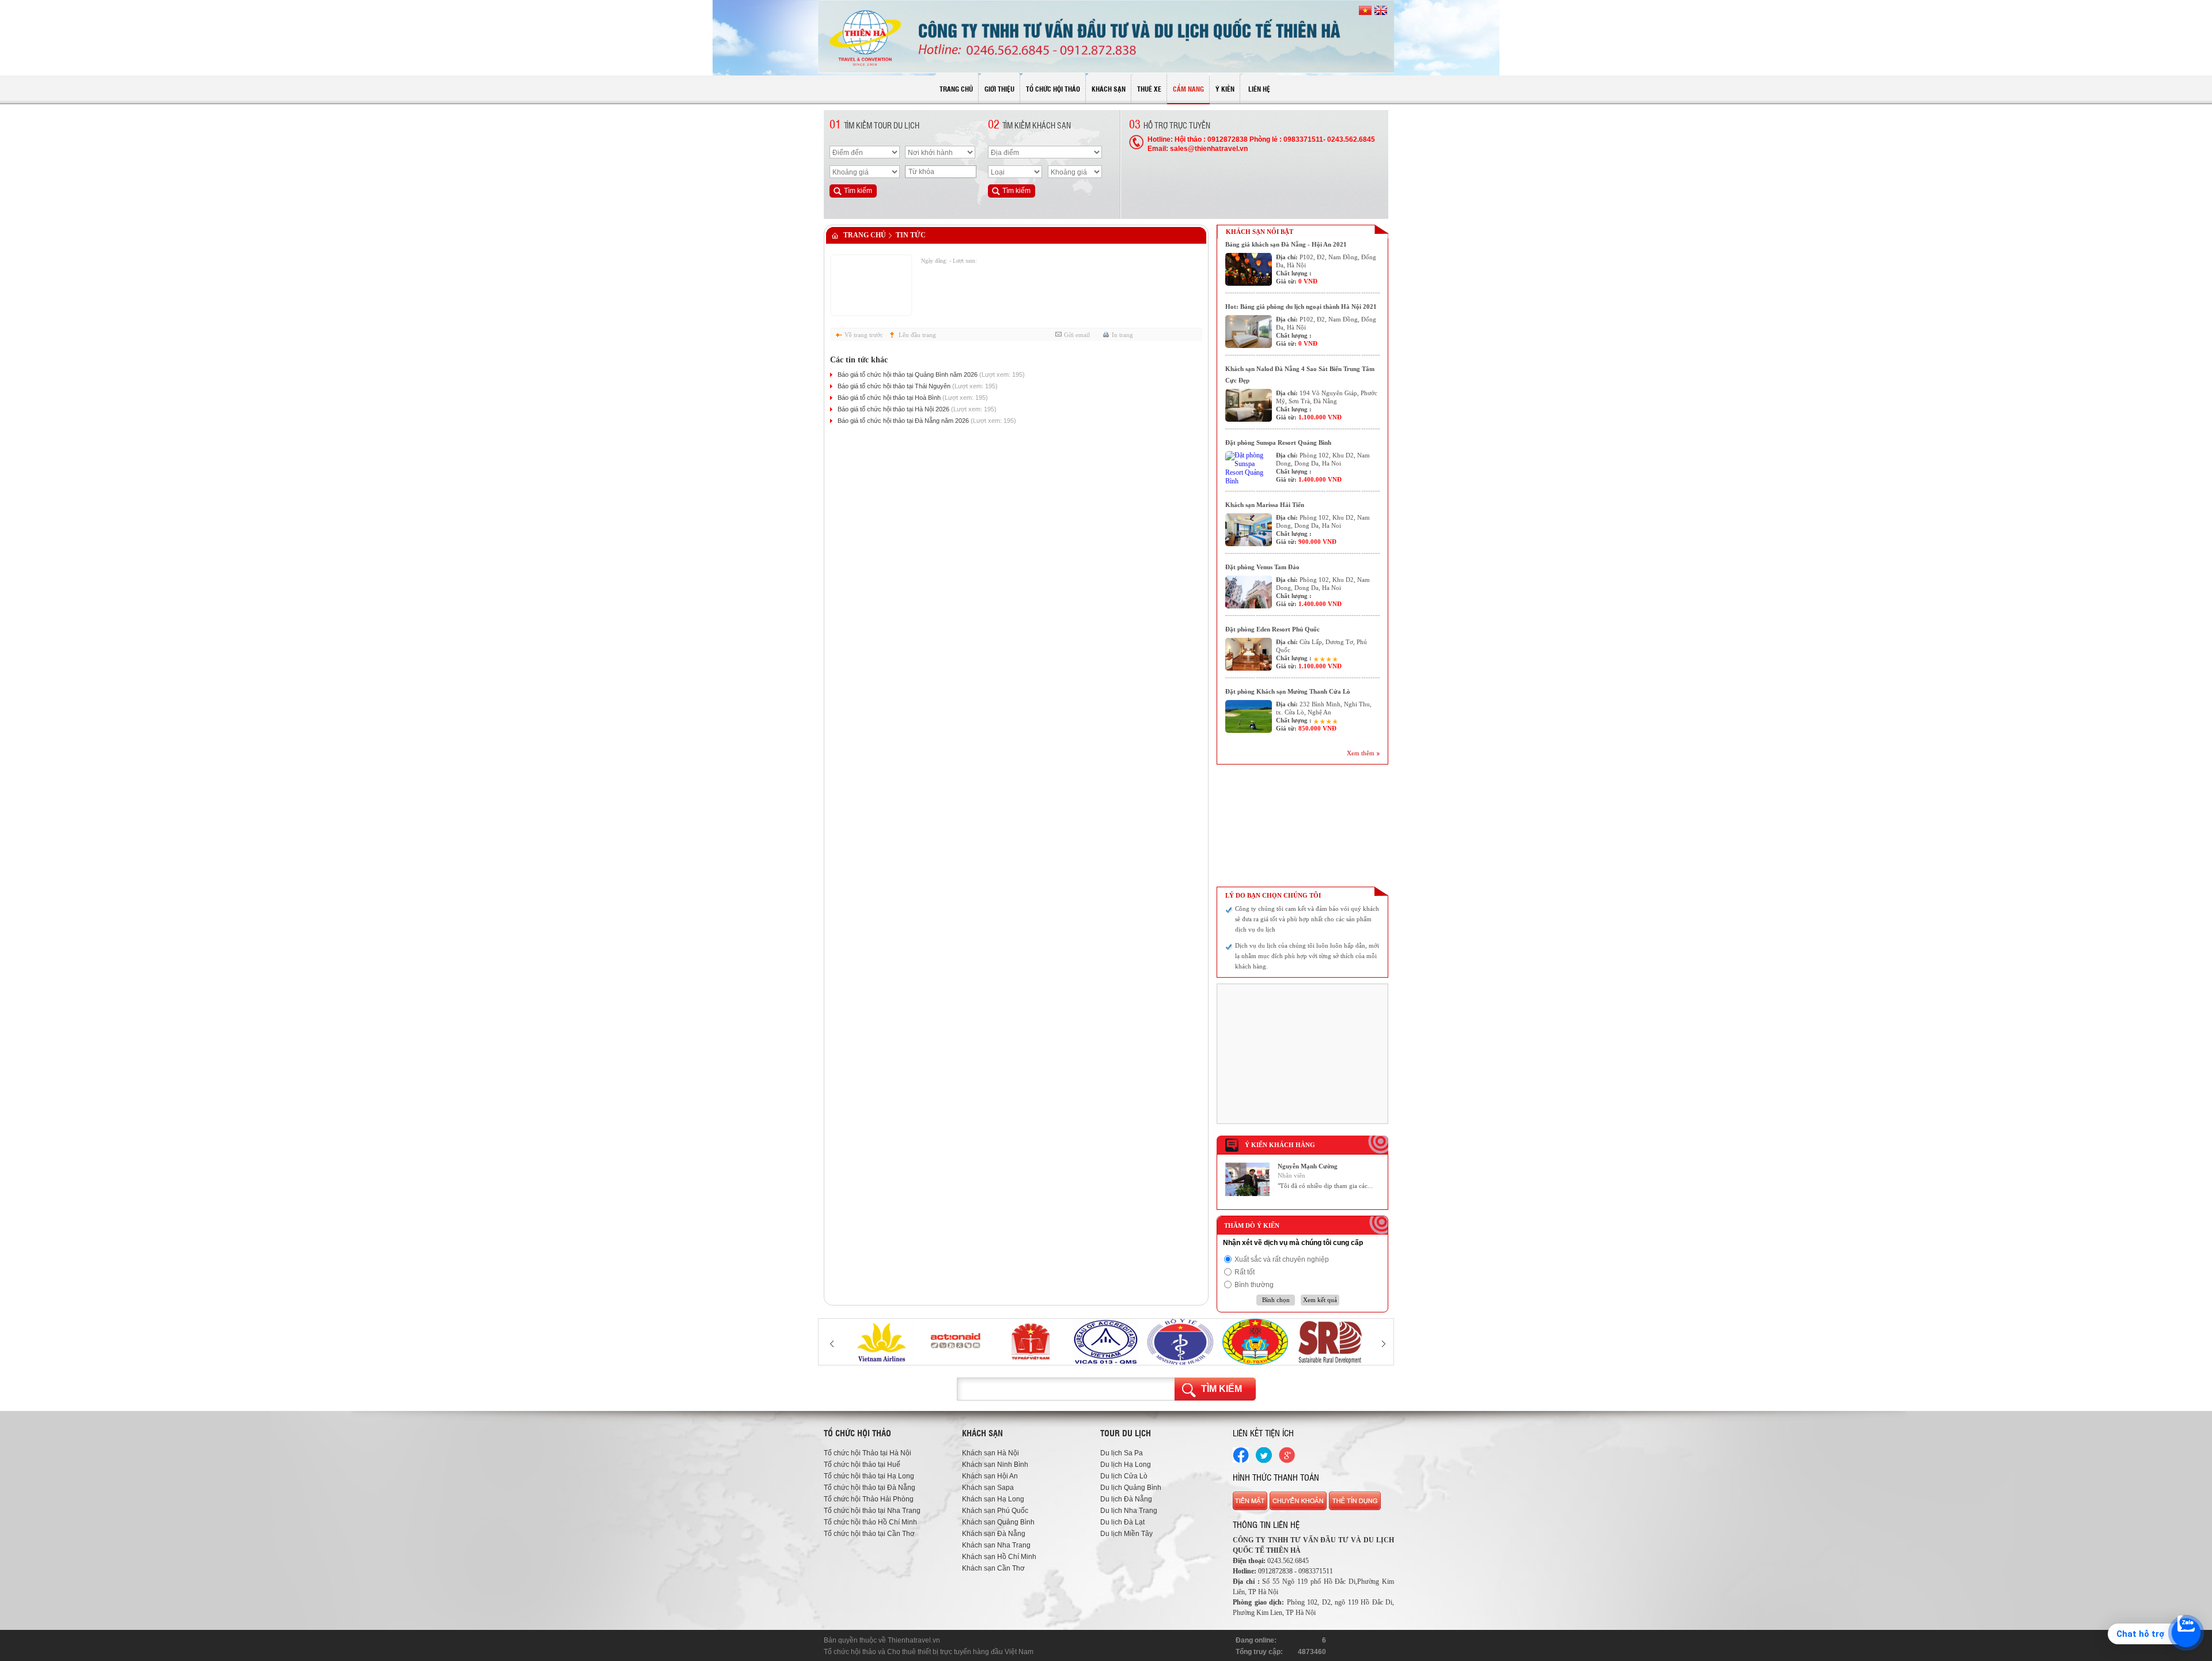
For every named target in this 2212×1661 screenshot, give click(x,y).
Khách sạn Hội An (990, 1476)
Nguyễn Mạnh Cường (1308, 1166)
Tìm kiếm (1221, 1389)
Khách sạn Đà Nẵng (994, 1534)
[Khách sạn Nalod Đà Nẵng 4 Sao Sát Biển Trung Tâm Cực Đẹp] (1249, 405)
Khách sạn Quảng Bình (998, 1522)
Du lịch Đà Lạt (1122, 1522)
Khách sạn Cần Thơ (993, 1568)
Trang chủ (865, 235)
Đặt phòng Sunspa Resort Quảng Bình (1278, 442)
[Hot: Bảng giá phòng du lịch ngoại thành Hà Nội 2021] (1249, 332)
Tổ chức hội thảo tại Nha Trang (872, 1511)
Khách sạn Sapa (988, 1488)
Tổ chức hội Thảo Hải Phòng (869, 1499)
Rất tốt (1245, 1272)
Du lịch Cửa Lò (1124, 1476)
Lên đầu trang (917, 335)
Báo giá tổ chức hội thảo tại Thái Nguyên (918, 386)
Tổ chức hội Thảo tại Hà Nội (868, 1453)
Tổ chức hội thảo (850, 1652)
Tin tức (911, 235)
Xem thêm (1361, 753)
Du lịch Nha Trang (1129, 1511)
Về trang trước (864, 335)
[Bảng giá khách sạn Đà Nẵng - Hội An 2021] (1249, 269)
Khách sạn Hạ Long (993, 1499)
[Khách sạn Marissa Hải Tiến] (1249, 530)
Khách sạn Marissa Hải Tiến (1265, 505)
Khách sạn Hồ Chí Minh (999, 1557)
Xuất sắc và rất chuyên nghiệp (1282, 1259)
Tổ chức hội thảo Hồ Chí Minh (870, 1522)
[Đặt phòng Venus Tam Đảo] (1249, 592)
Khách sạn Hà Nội (991, 1453)
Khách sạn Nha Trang (996, 1545)
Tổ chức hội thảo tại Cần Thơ (869, 1534)
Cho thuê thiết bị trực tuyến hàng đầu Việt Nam (960, 1652)
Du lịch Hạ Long (1126, 1465)
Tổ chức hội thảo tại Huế (862, 1465)
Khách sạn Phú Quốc (995, 1511)
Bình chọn (1276, 1300)
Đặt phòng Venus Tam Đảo (1262, 567)
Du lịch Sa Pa (1122, 1453)
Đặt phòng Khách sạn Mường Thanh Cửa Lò (1288, 691)
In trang (1122, 335)
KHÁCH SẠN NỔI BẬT (1260, 232)
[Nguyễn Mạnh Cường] (1247, 1194)
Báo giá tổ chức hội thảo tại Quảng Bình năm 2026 (931, 374)
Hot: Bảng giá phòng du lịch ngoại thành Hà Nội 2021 (1301, 307)
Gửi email (1077, 335)
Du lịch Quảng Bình (1131, 1488)
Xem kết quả (1320, 1300)
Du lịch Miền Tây (1126, 1534)
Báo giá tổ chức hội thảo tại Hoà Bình (913, 398)
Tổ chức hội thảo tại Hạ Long (869, 1476)
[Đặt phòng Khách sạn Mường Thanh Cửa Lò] (1249, 716)
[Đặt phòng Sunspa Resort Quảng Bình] (1249, 468)
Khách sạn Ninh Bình (995, 1465)
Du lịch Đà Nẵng (1126, 1499)
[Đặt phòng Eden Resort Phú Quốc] (1249, 654)
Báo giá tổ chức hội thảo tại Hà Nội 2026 (917, 409)
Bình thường (1254, 1285)
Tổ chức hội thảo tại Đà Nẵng (870, 1488)
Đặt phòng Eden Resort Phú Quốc (1272, 629)
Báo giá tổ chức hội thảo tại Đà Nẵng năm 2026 (927, 421)
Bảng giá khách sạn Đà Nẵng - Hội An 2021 (1286, 244)
